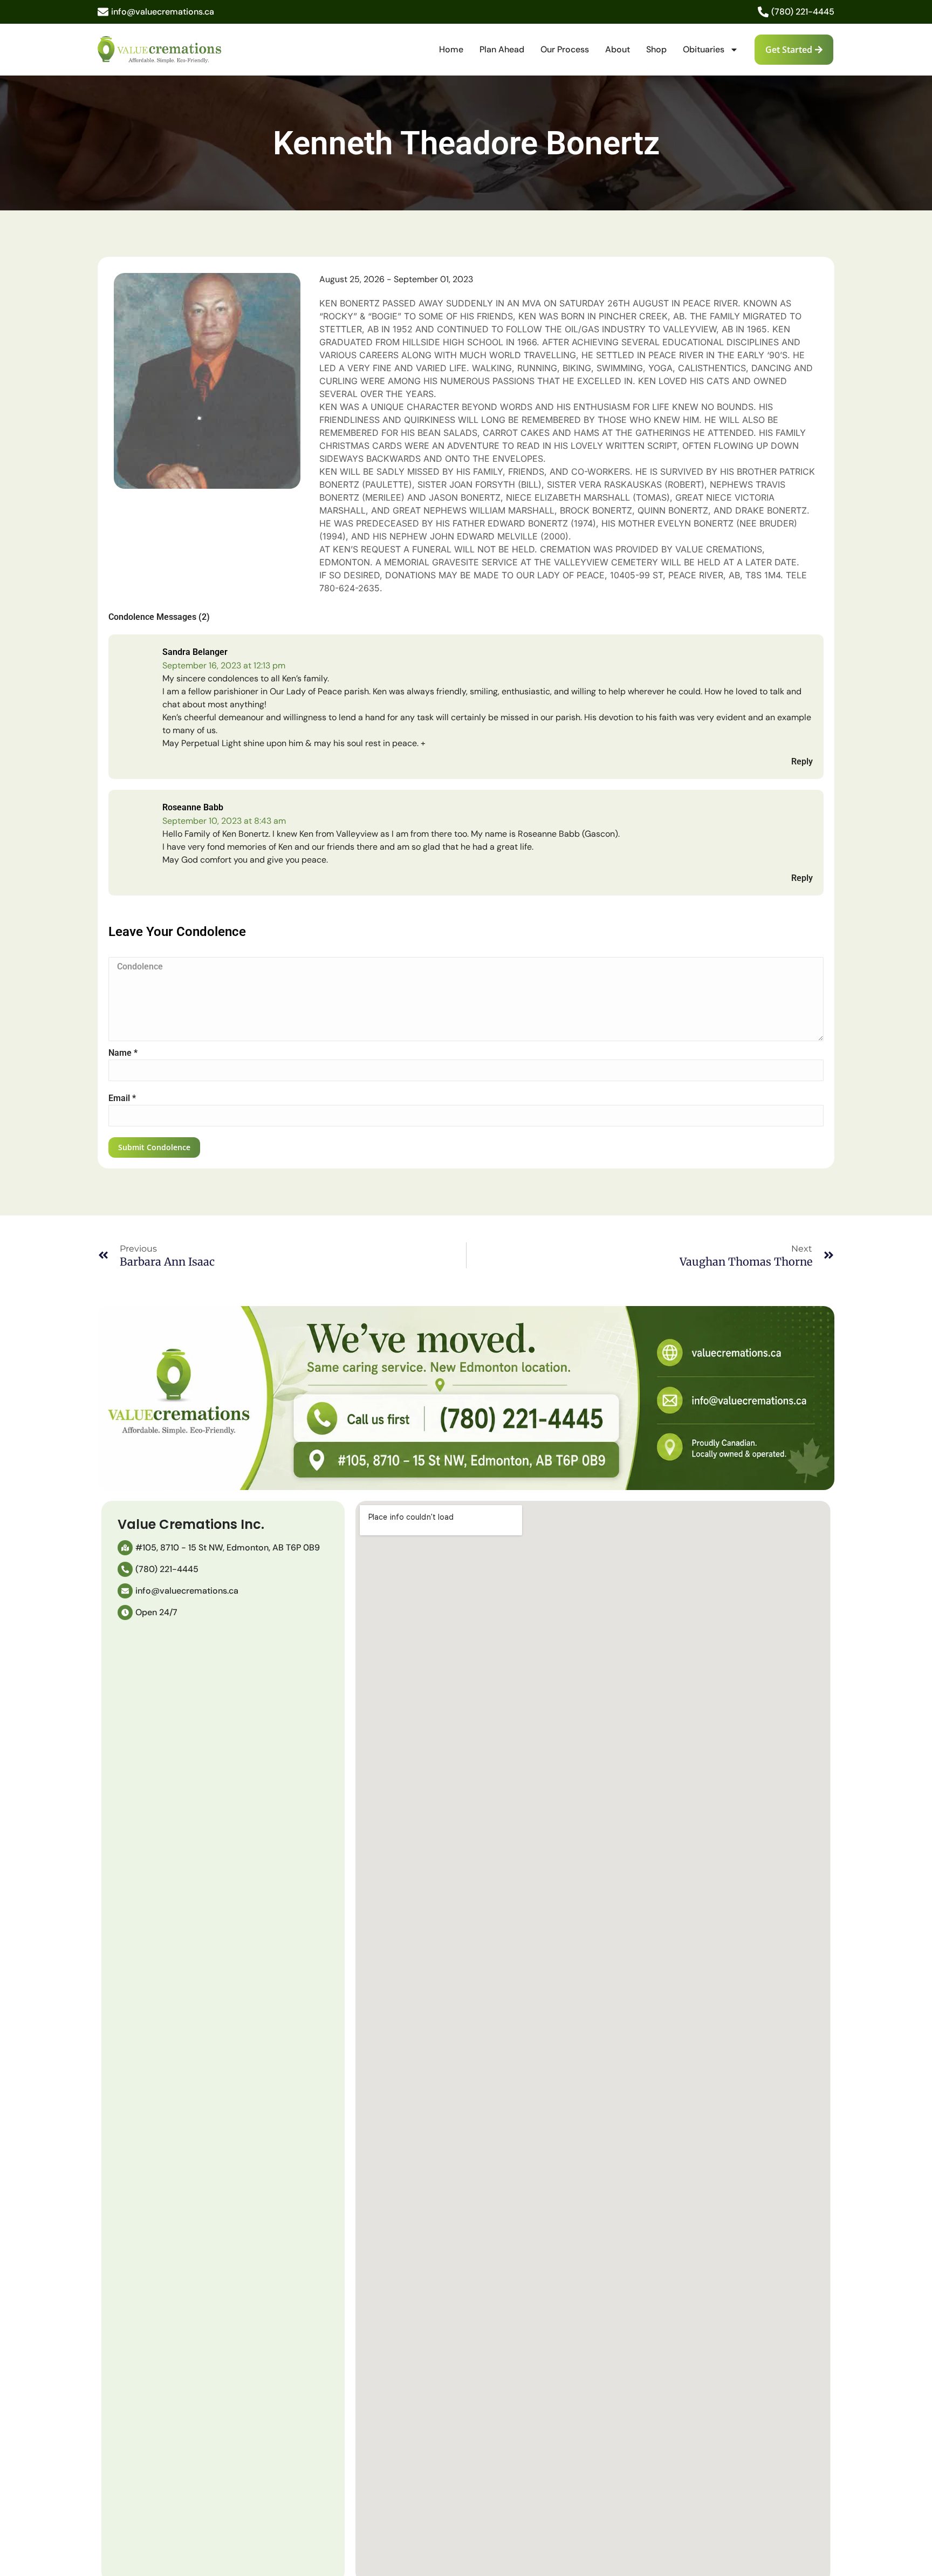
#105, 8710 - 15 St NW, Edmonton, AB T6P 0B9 (228, 1547)
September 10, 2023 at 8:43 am (224, 821)
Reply (802, 761)
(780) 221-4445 (803, 12)
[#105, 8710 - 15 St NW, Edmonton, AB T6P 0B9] (125, 1548)
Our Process (565, 49)
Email (122, 1098)
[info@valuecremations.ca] (103, 12)
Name (123, 1053)
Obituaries (704, 49)
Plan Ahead (502, 49)
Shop (656, 49)
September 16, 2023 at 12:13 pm (224, 665)
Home (451, 49)
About (618, 49)
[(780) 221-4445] (763, 12)
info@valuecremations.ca (163, 12)
